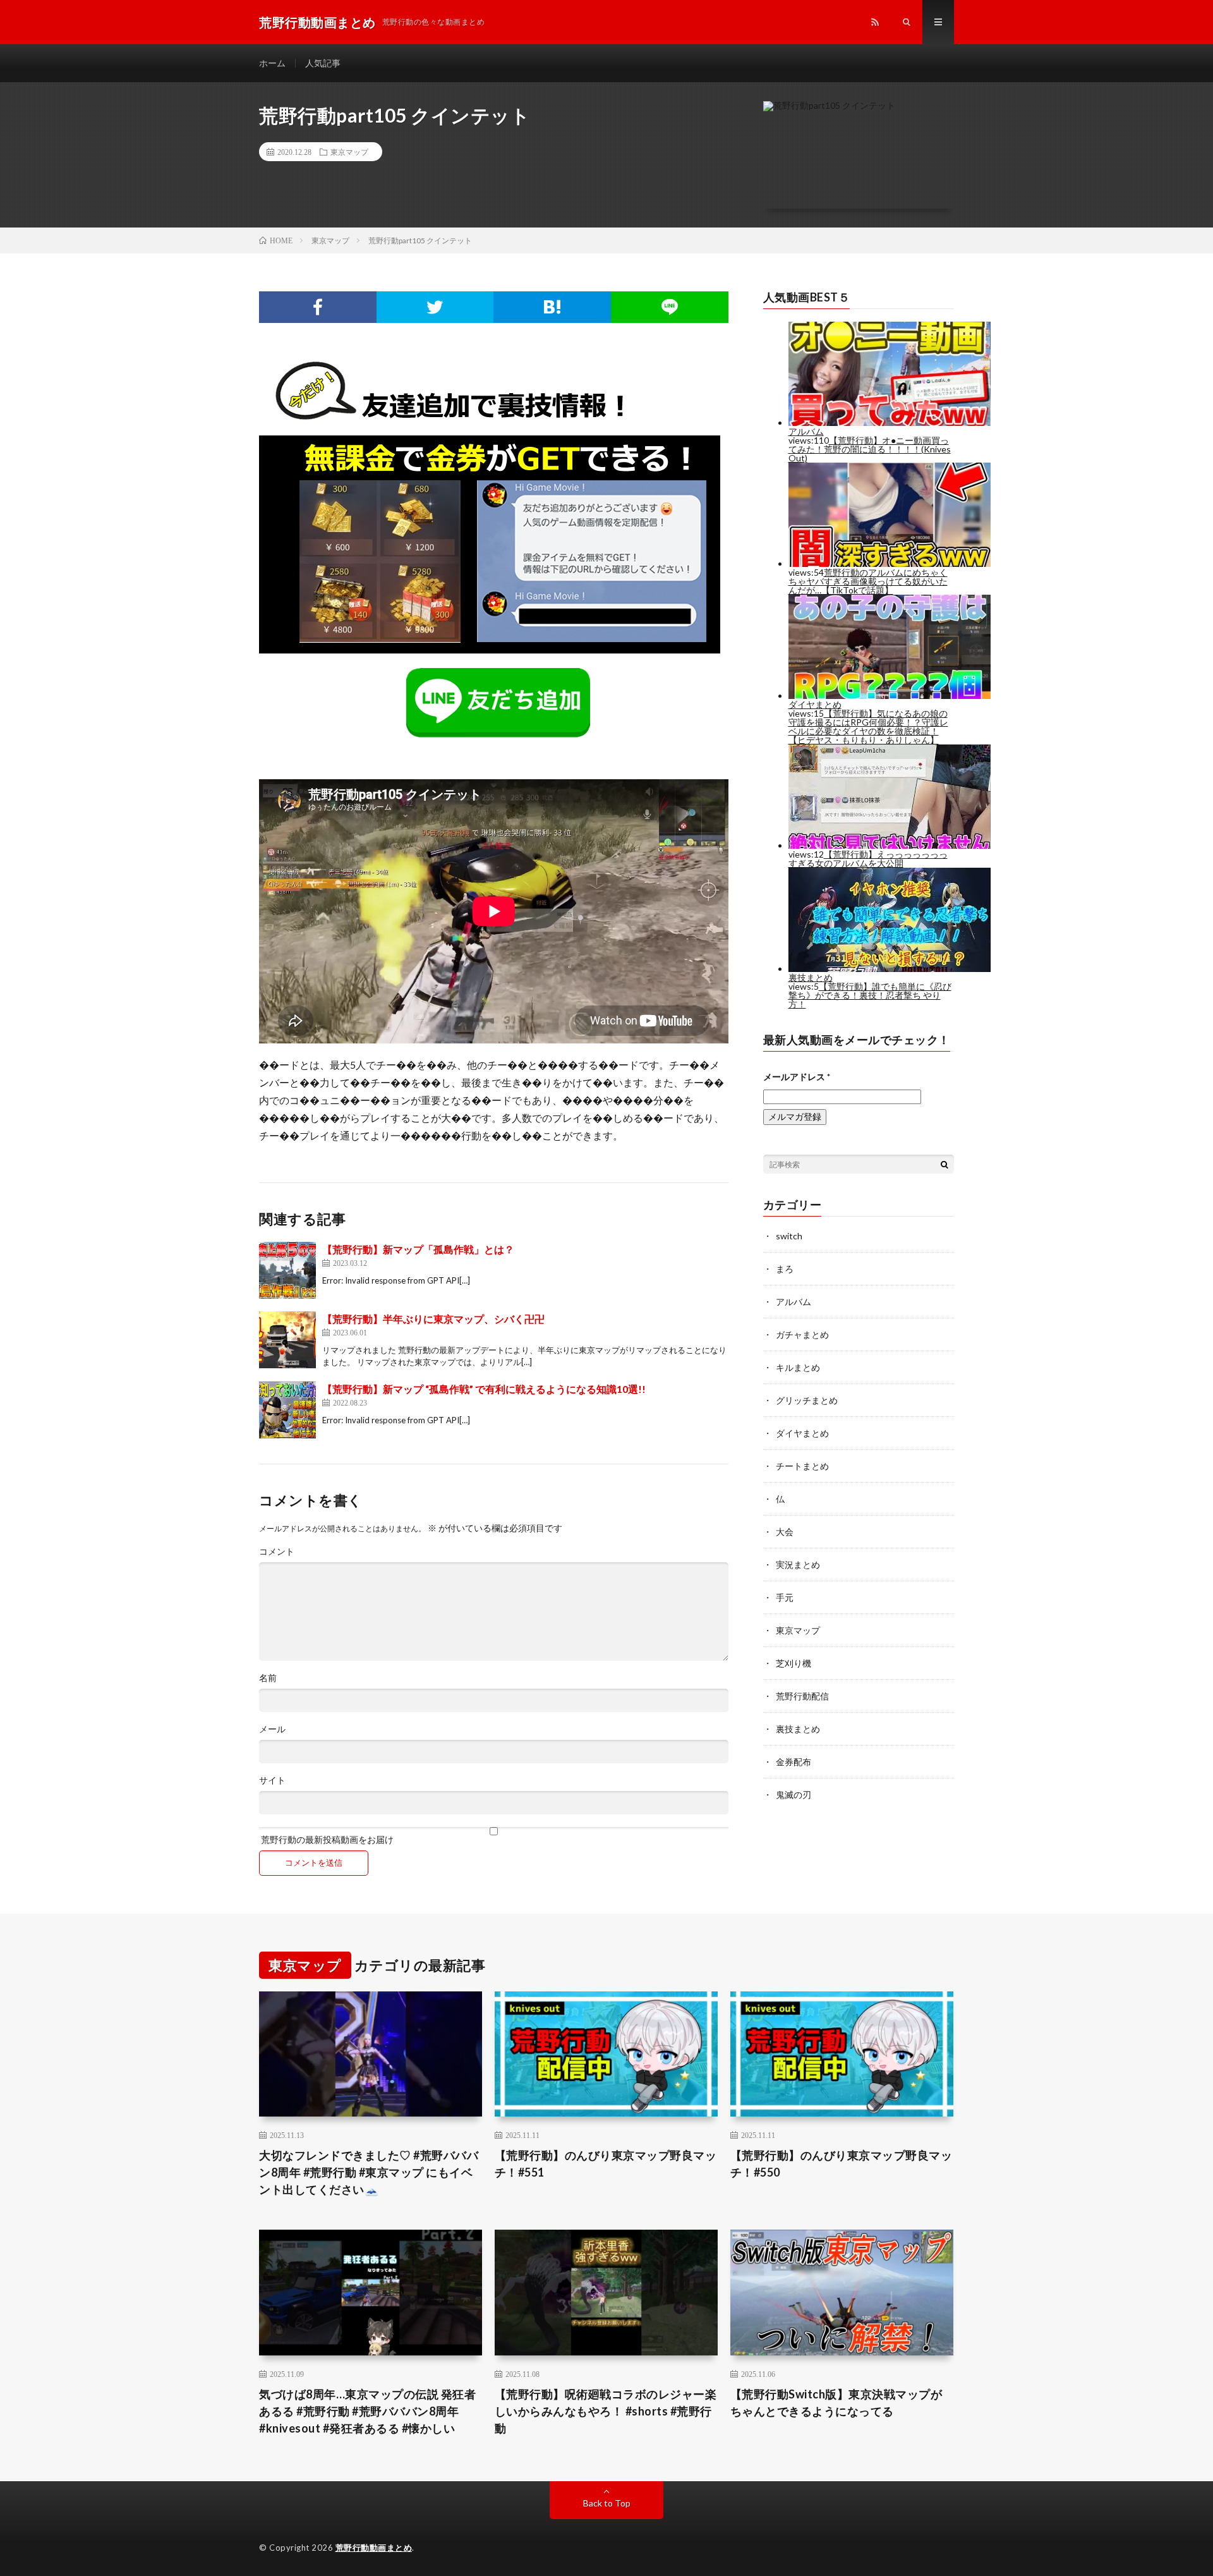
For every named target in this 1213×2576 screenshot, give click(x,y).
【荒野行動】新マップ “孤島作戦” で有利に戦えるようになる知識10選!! (484, 1389)
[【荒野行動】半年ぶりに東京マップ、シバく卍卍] (287, 1340)
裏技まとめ (798, 1729)
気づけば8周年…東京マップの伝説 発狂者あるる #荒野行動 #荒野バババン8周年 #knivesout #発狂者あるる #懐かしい (367, 2411)
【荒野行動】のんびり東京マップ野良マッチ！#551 (606, 2164)
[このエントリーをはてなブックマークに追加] (552, 307)
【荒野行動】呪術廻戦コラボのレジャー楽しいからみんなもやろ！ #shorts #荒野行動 (606, 2411)
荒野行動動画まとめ (374, 2548)
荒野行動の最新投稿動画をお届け (326, 1839)
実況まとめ (798, 1564)
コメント (277, 1552)
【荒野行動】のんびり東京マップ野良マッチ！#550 (842, 2164)
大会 (785, 1532)
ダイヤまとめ (802, 1433)
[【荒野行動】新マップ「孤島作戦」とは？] (287, 1270)
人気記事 (323, 63)
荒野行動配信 (802, 1696)
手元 (785, 1597)
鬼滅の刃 (794, 1795)
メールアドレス (797, 1077)
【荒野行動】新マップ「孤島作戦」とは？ (418, 1249)
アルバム (794, 1302)
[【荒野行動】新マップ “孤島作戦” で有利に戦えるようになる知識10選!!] (287, 1410)
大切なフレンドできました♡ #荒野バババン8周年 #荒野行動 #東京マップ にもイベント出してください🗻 (369, 2172)
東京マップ (349, 152)
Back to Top (607, 2503)
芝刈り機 (794, 1663)
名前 (268, 1678)
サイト (272, 1780)
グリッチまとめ (807, 1400)
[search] (944, 1164)
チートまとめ (802, 1466)
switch (789, 1236)
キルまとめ (798, 1367)
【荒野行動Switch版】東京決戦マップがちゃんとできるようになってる (836, 2403)
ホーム (272, 63)
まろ (785, 1269)
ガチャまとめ (802, 1334)
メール (272, 1729)
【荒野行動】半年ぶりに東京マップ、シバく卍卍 (433, 1319)
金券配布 (794, 1762)
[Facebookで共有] (318, 307)
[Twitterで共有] (435, 307)
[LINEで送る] (670, 307)
